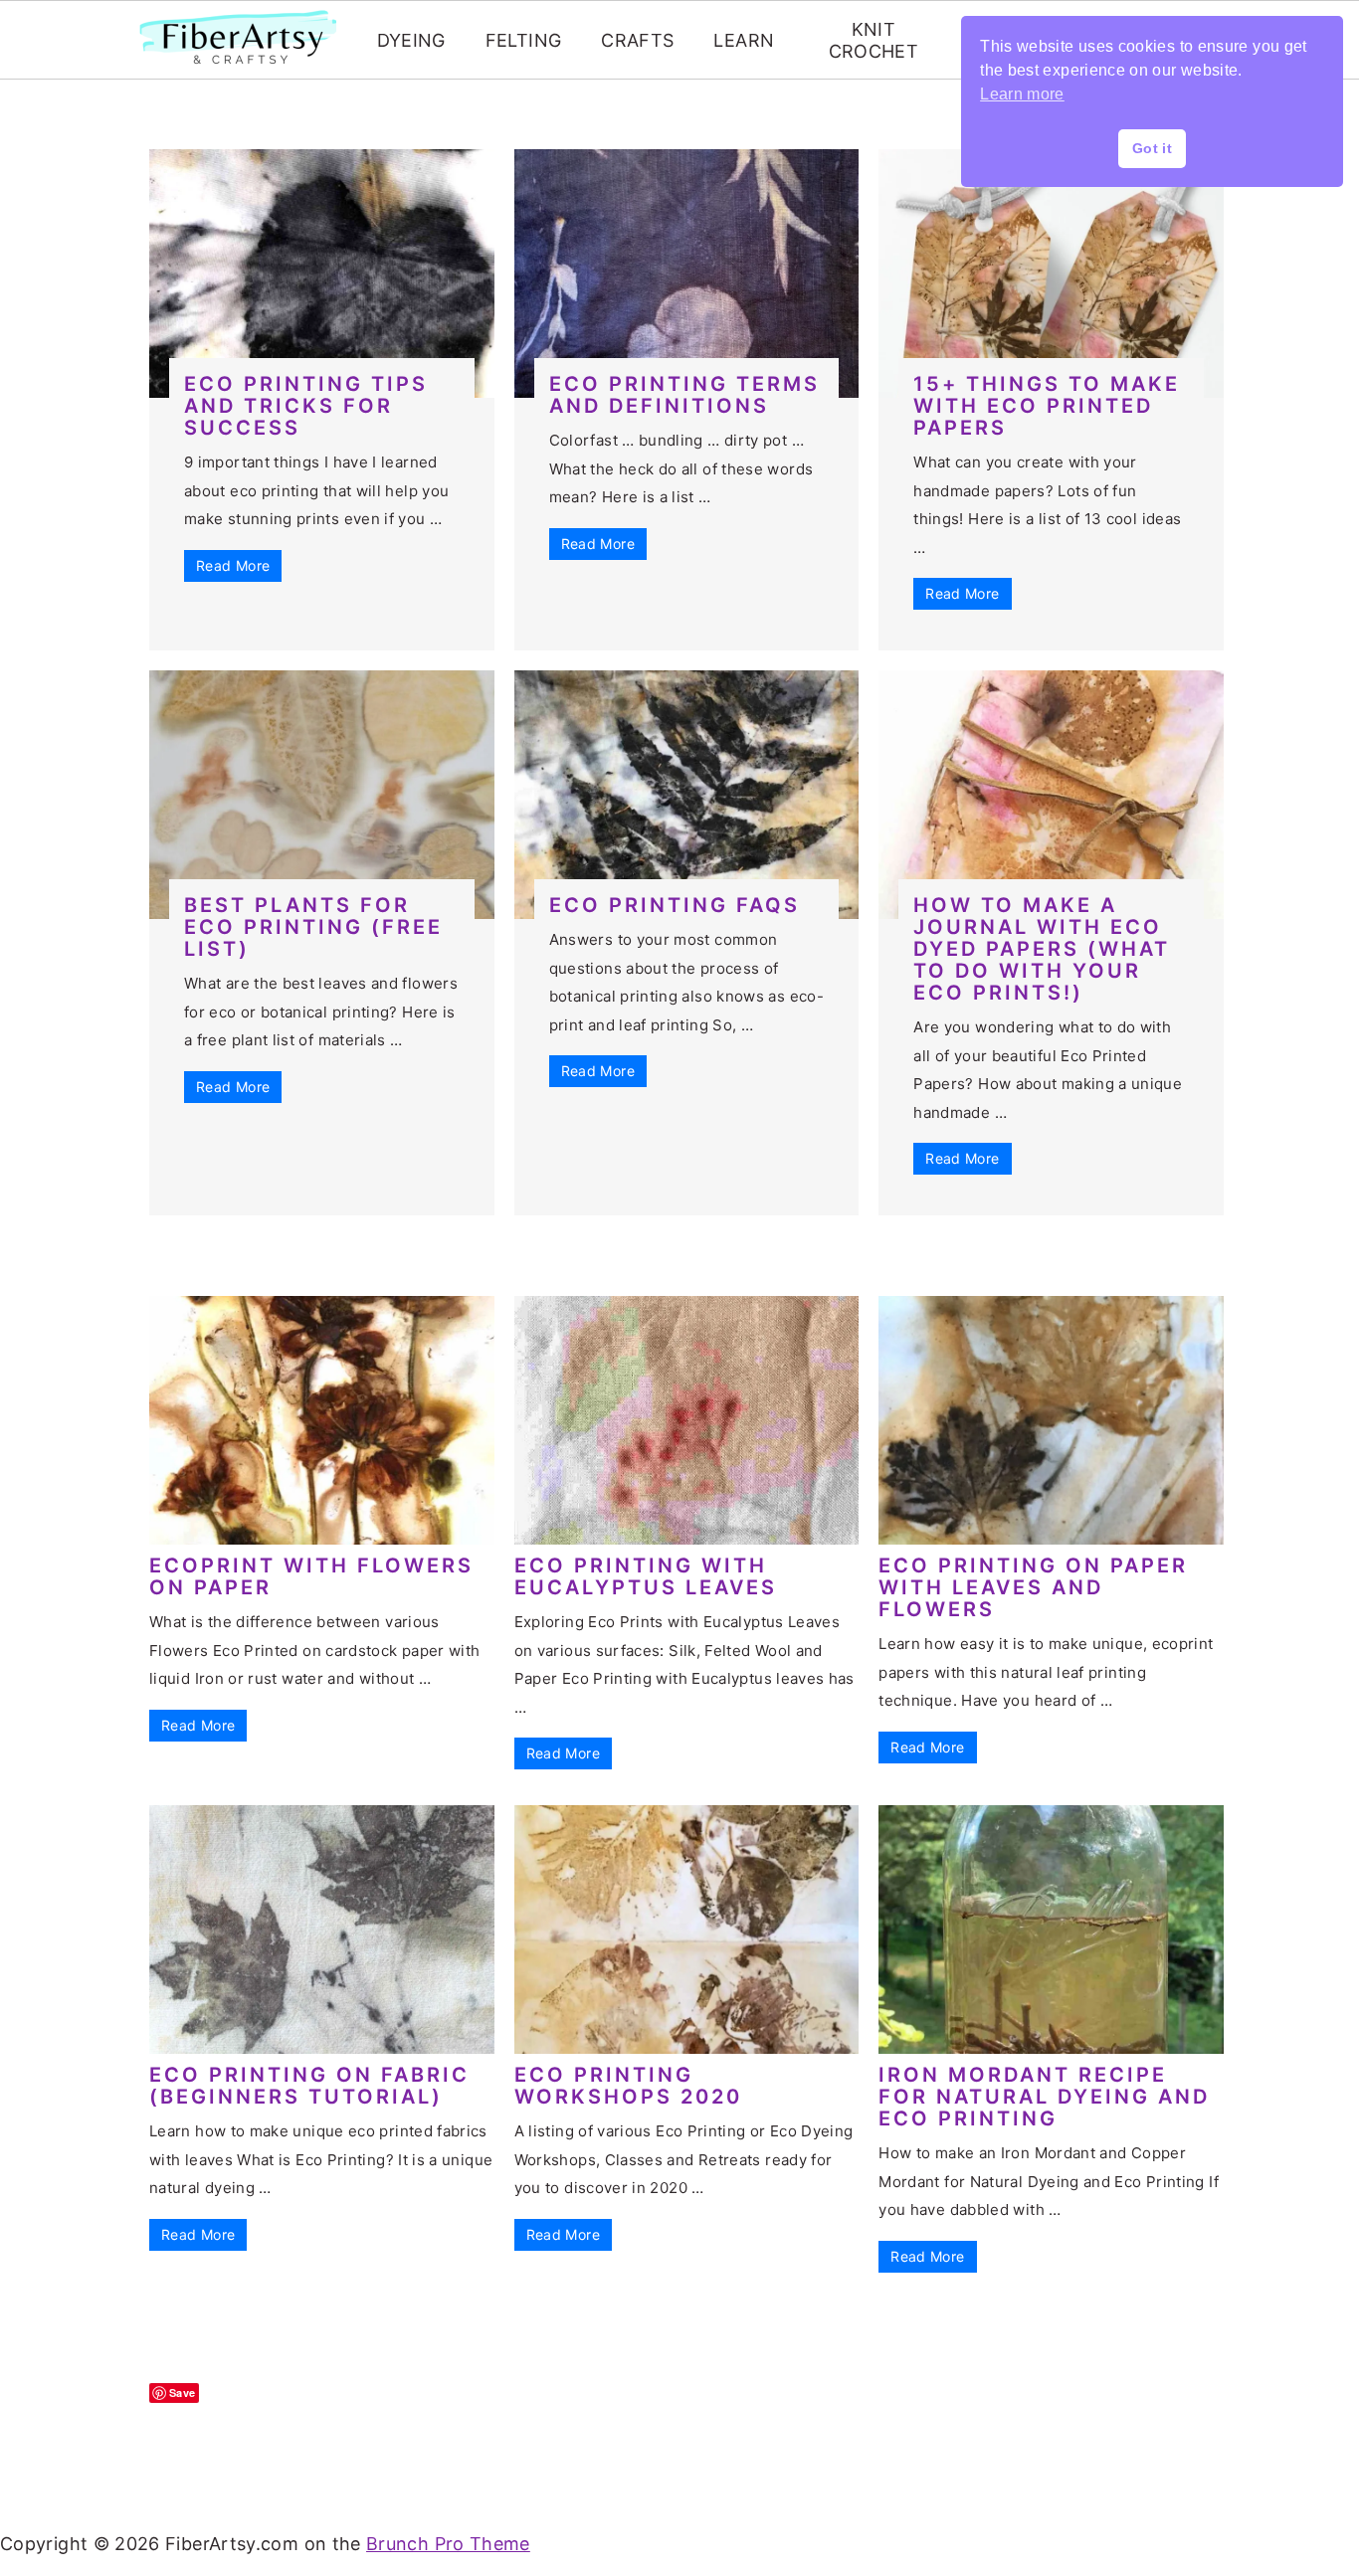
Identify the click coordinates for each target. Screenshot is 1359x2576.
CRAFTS (637, 40)
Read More (233, 565)
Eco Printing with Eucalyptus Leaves (646, 1576)
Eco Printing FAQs (675, 905)
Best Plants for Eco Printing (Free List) (313, 927)
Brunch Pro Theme (448, 2544)
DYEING (411, 40)
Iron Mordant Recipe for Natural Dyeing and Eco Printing (1044, 2097)
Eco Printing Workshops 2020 (628, 2086)
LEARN (744, 40)
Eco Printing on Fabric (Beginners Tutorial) (309, 2086)
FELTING (524, 40)
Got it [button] (1152, 148)
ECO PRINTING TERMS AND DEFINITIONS (684, 395)
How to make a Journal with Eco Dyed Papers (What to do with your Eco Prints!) (1042, 949)
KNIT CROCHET (874, 40)
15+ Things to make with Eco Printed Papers (1047, 406)
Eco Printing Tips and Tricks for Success (306, 406)
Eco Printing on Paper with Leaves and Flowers (1033, 1587)
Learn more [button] (1022, 94)
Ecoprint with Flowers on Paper (311, 1576)
